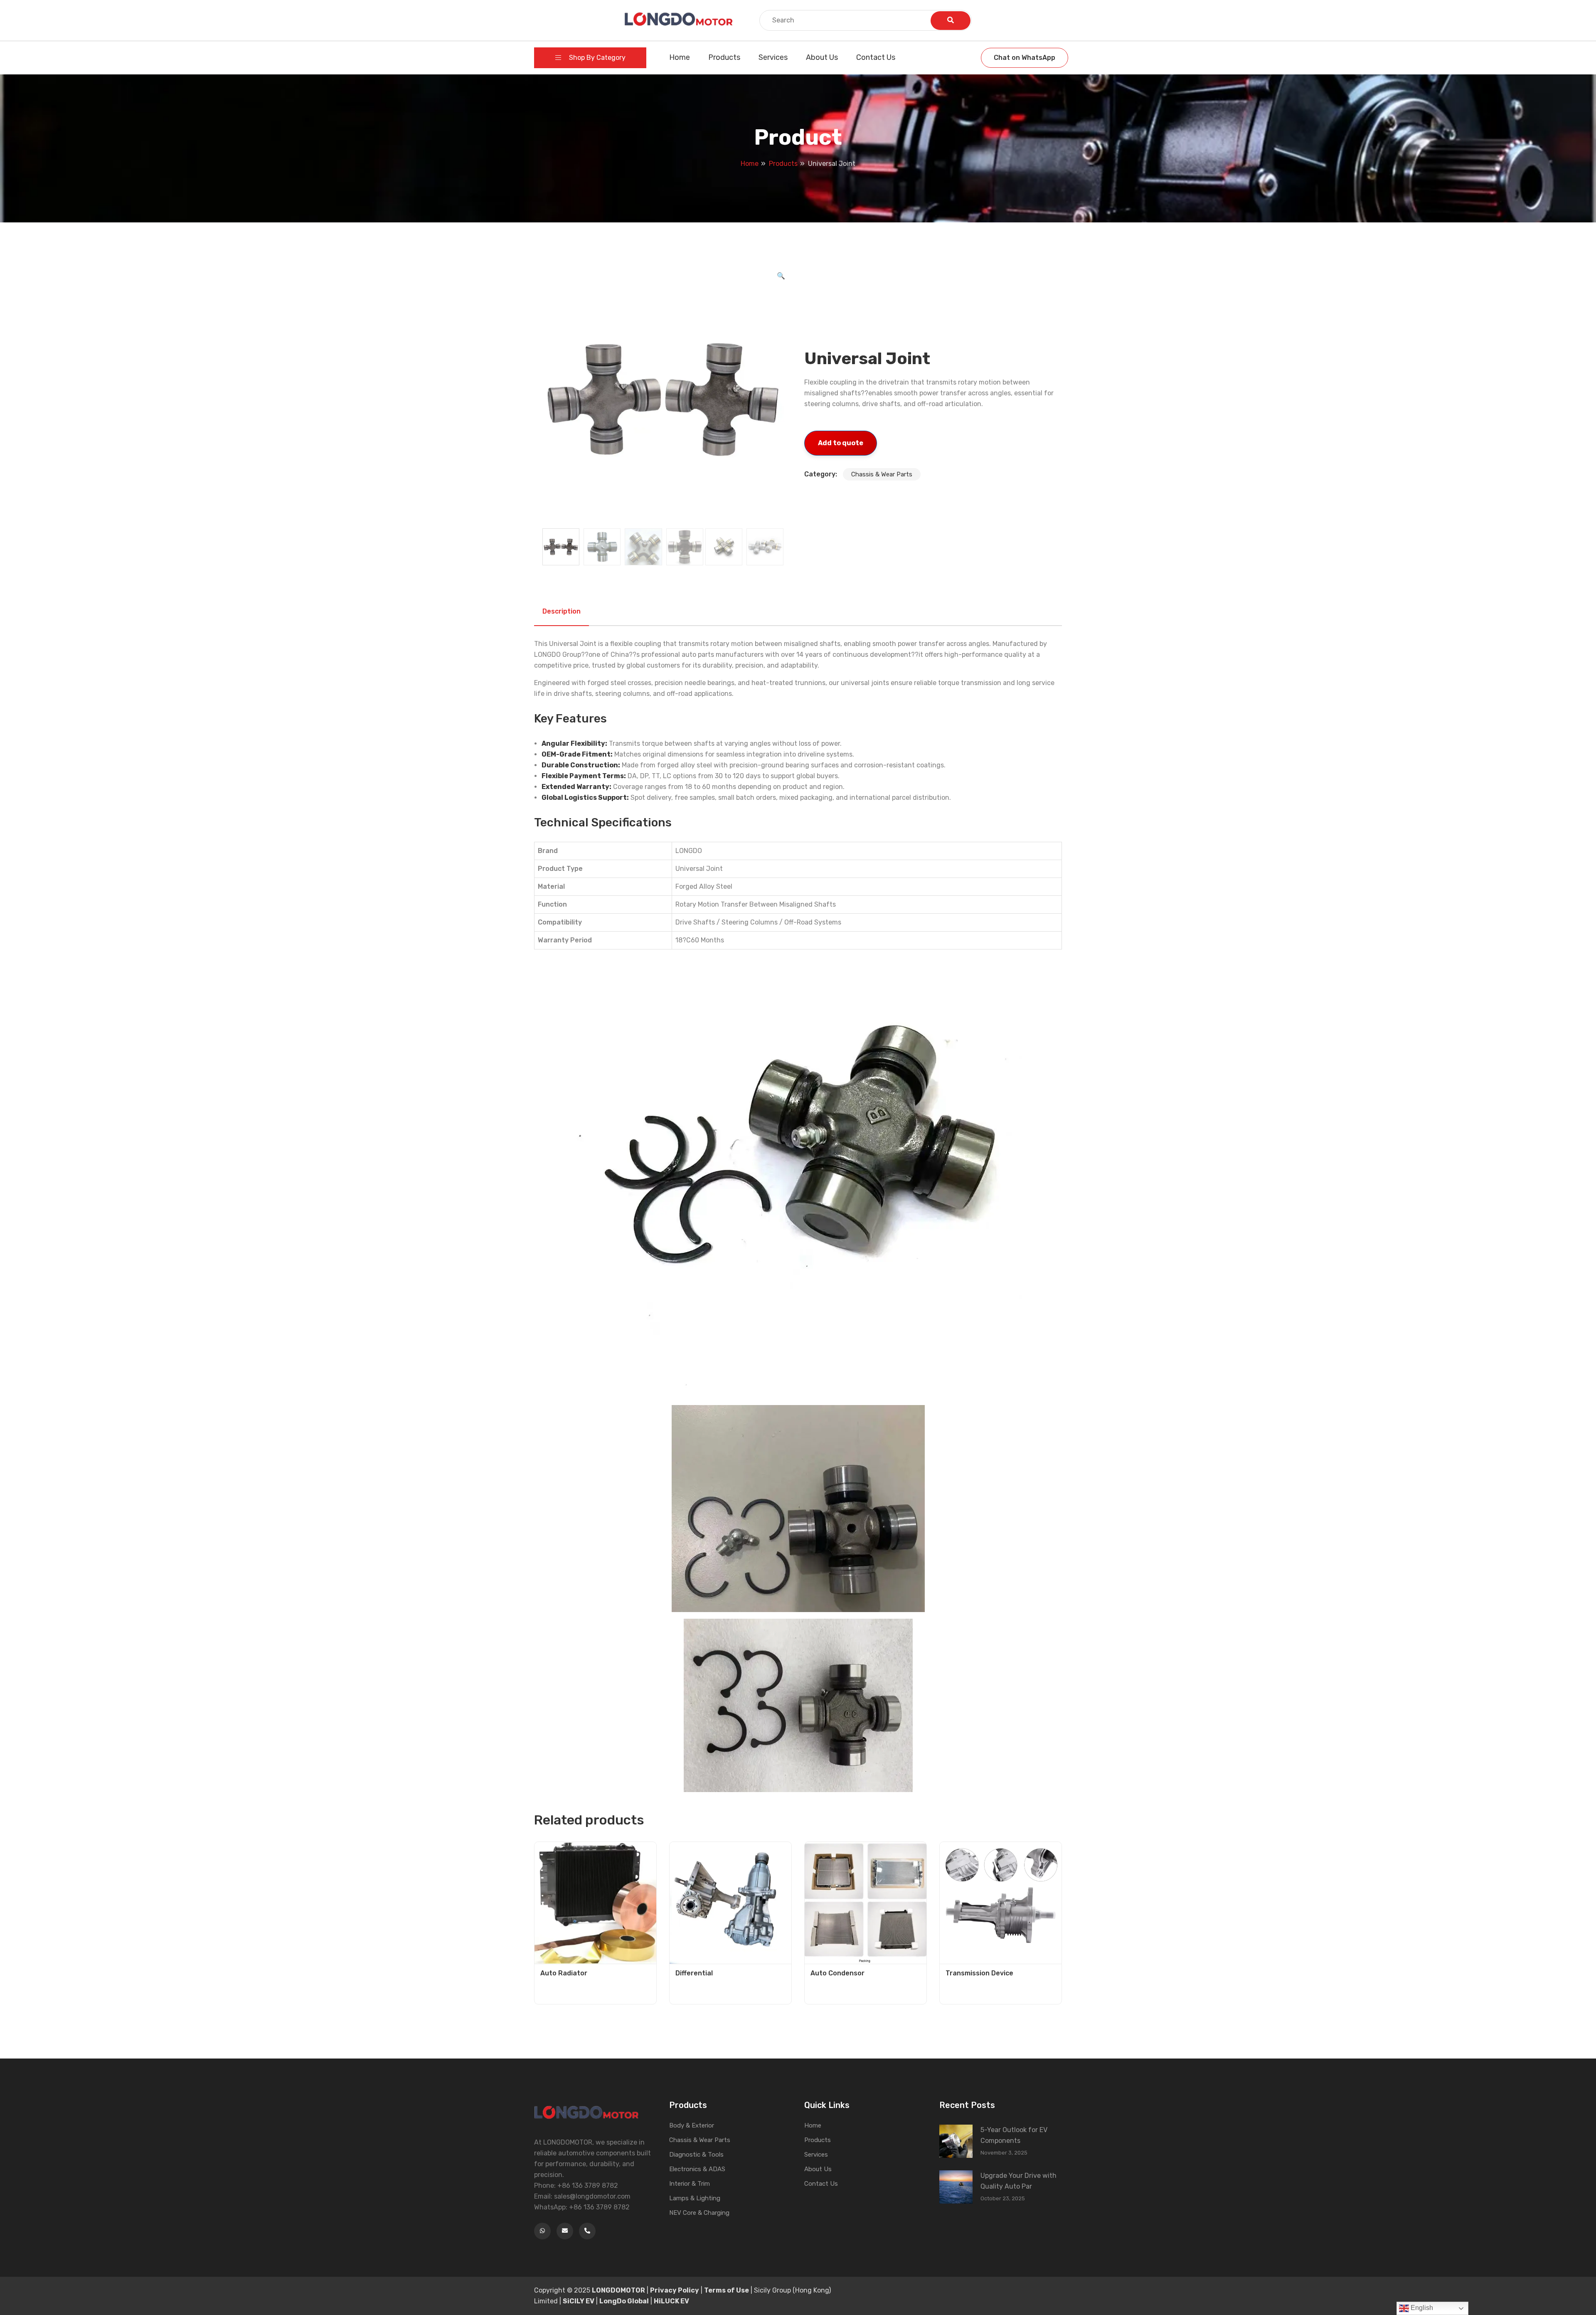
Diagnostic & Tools (696, 2155)
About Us (822, 57)
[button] (781, 276)
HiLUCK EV (671, 2301)
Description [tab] (562, 611)
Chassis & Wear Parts (882, 474)
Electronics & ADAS (697, 2169)
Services (773, 57)
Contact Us (876, 57)
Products (724, 57)
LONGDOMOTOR (618, 2290)
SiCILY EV (579, 2301)
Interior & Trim (690, 2184)
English (1421, 2308)
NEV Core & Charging (699, 2213)
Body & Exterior (692, 2125)
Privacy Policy (675, 2290)
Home (680, 57)
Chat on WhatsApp (1025, 58)
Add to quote (841, 443)
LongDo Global (624, 2301)
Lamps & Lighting (695, 2198)
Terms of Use (727, 2290)
